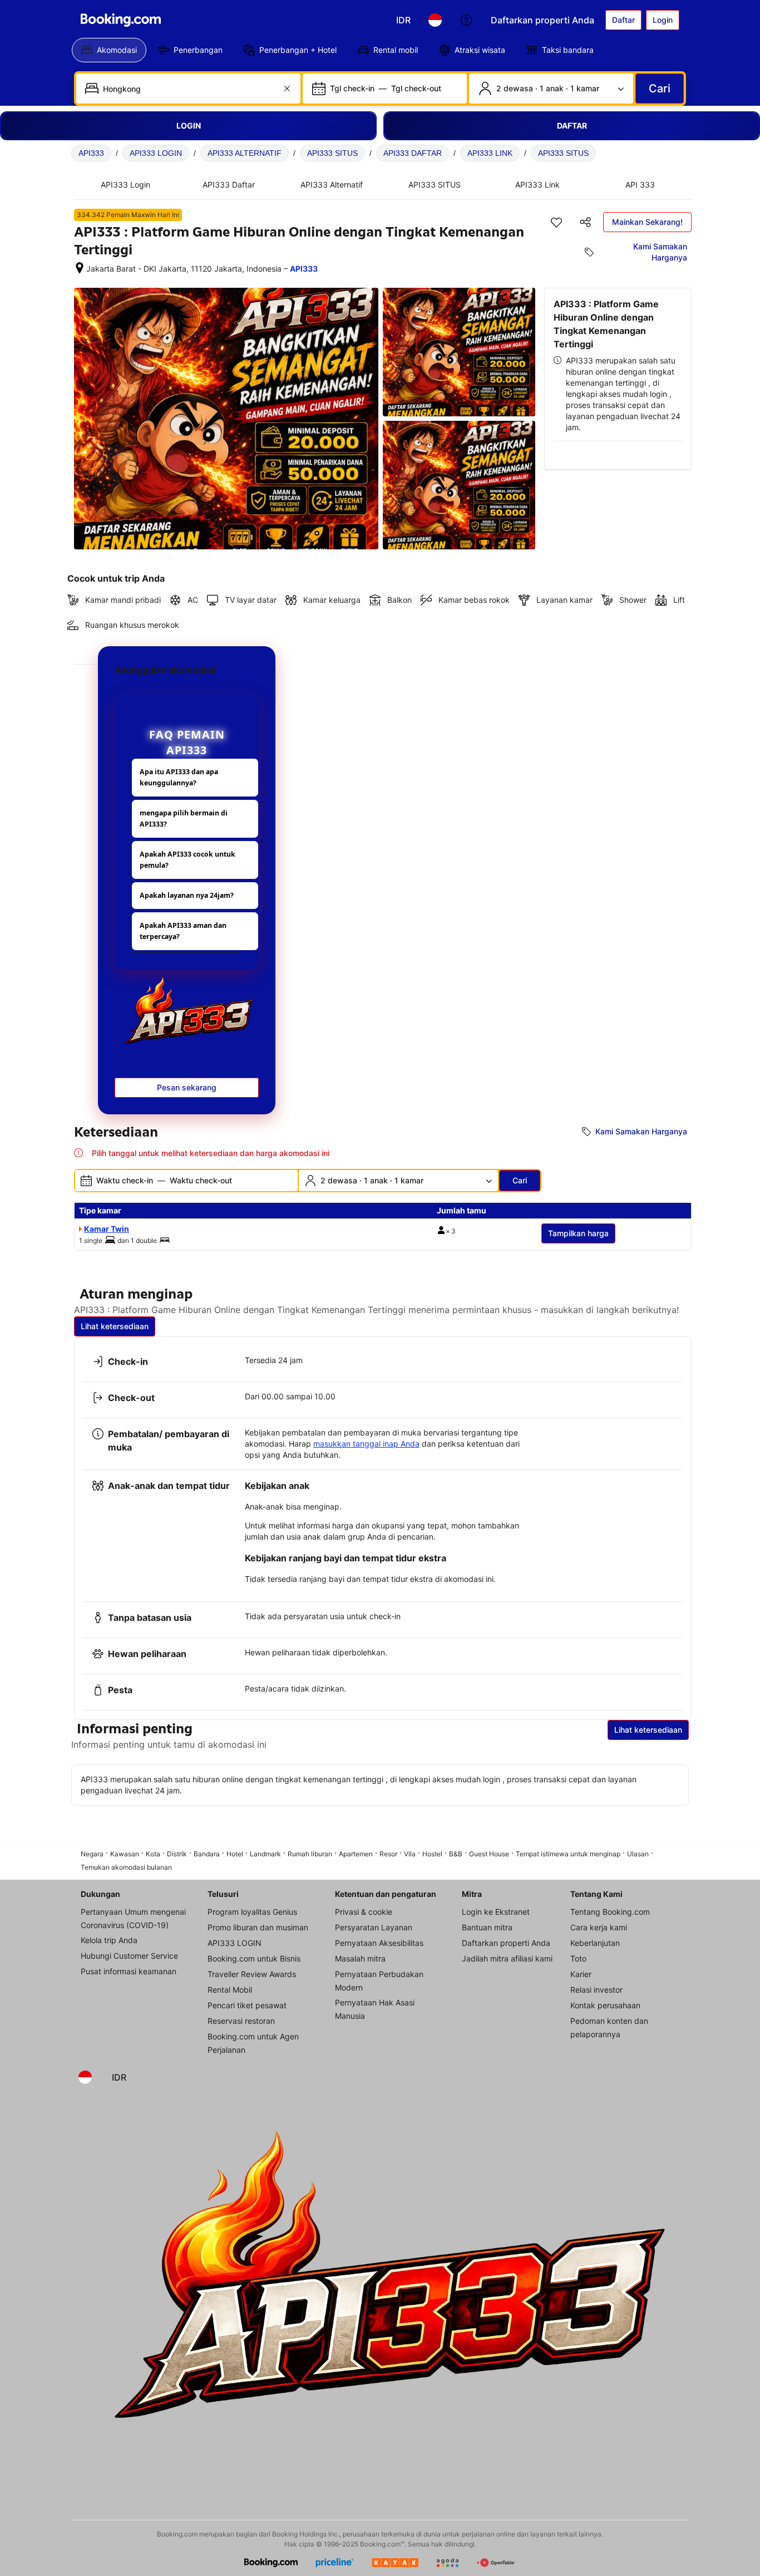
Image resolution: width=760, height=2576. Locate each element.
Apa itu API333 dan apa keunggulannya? (179, 777)
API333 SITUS (332, 153)
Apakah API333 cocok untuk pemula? (187, 860)
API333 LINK (490, 153)
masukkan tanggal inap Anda (366, 1444)
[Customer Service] (466, 20)
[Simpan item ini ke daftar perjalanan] (556, 222)
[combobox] (189, 89)
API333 (91, 153)
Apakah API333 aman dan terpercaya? (183, 931)
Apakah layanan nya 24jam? (187, 895)
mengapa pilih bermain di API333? (184, 818)
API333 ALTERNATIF (245, 153)
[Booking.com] (121, 20)
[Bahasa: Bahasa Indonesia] (435, 20)
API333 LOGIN (156, 153)
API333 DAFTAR (413, 153)
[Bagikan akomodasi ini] (585, 222)
